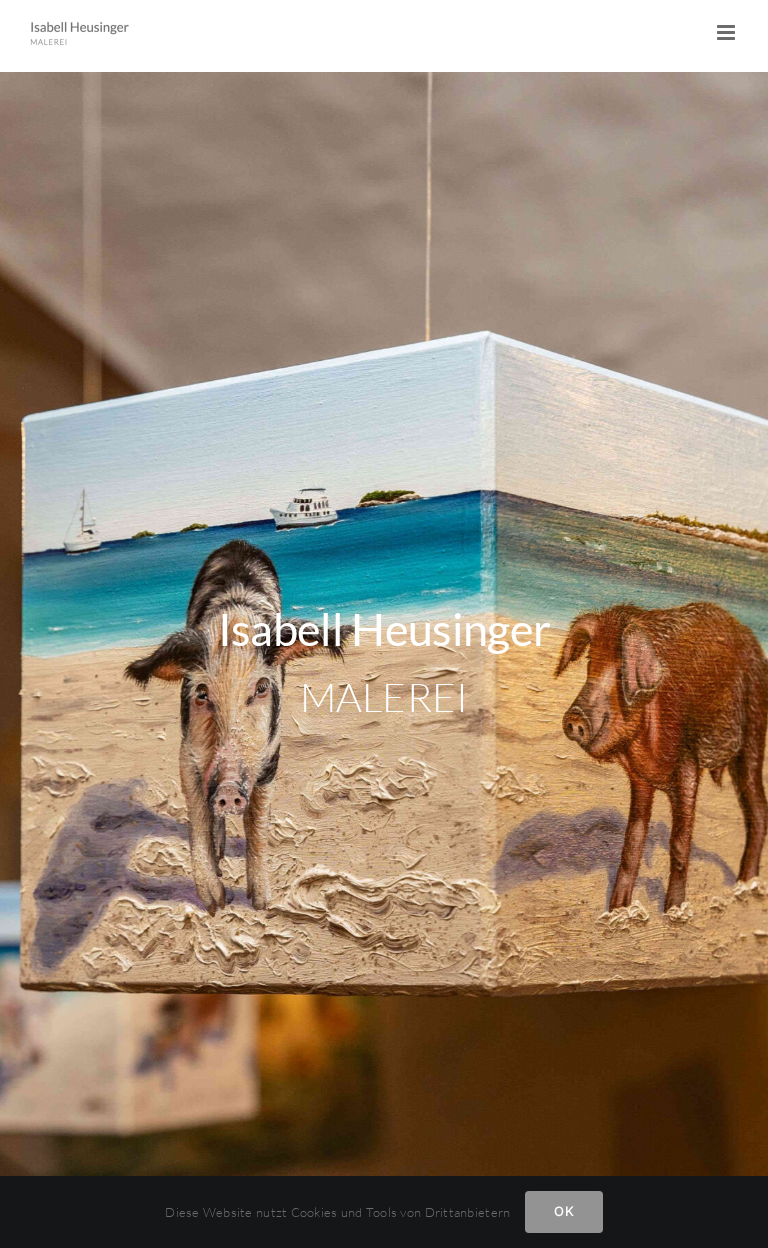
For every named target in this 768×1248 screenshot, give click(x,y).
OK (563, 1211)
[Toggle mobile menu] (727, 32)
